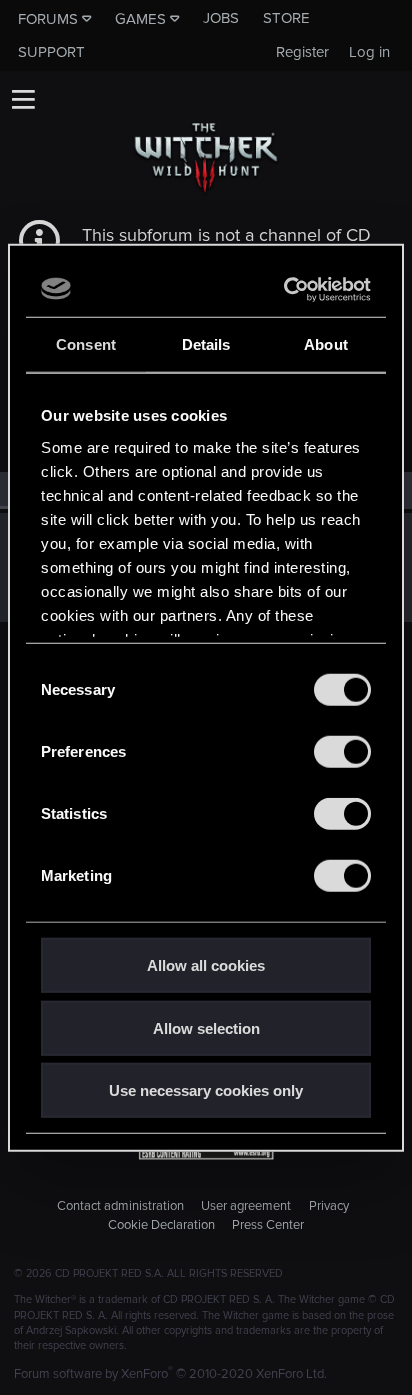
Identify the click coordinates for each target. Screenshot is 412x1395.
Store (286, 18)
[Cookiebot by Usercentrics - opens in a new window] (286, 289)
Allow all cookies (206, 965)
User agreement (246, 1206)
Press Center (268, 1225)
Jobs (221, 18)
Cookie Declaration (161, 1225)
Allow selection (206, 1027)
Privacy (329, 1206)
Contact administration (120, 1206)
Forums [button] (48, 19)
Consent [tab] (86, 344)
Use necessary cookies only (206, 1090)
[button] (23, 99)
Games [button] (140, 19)
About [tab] (326, 344)
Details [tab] (206, 344)
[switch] (342, 752)
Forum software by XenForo (170, 1374)
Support (51, 52)
